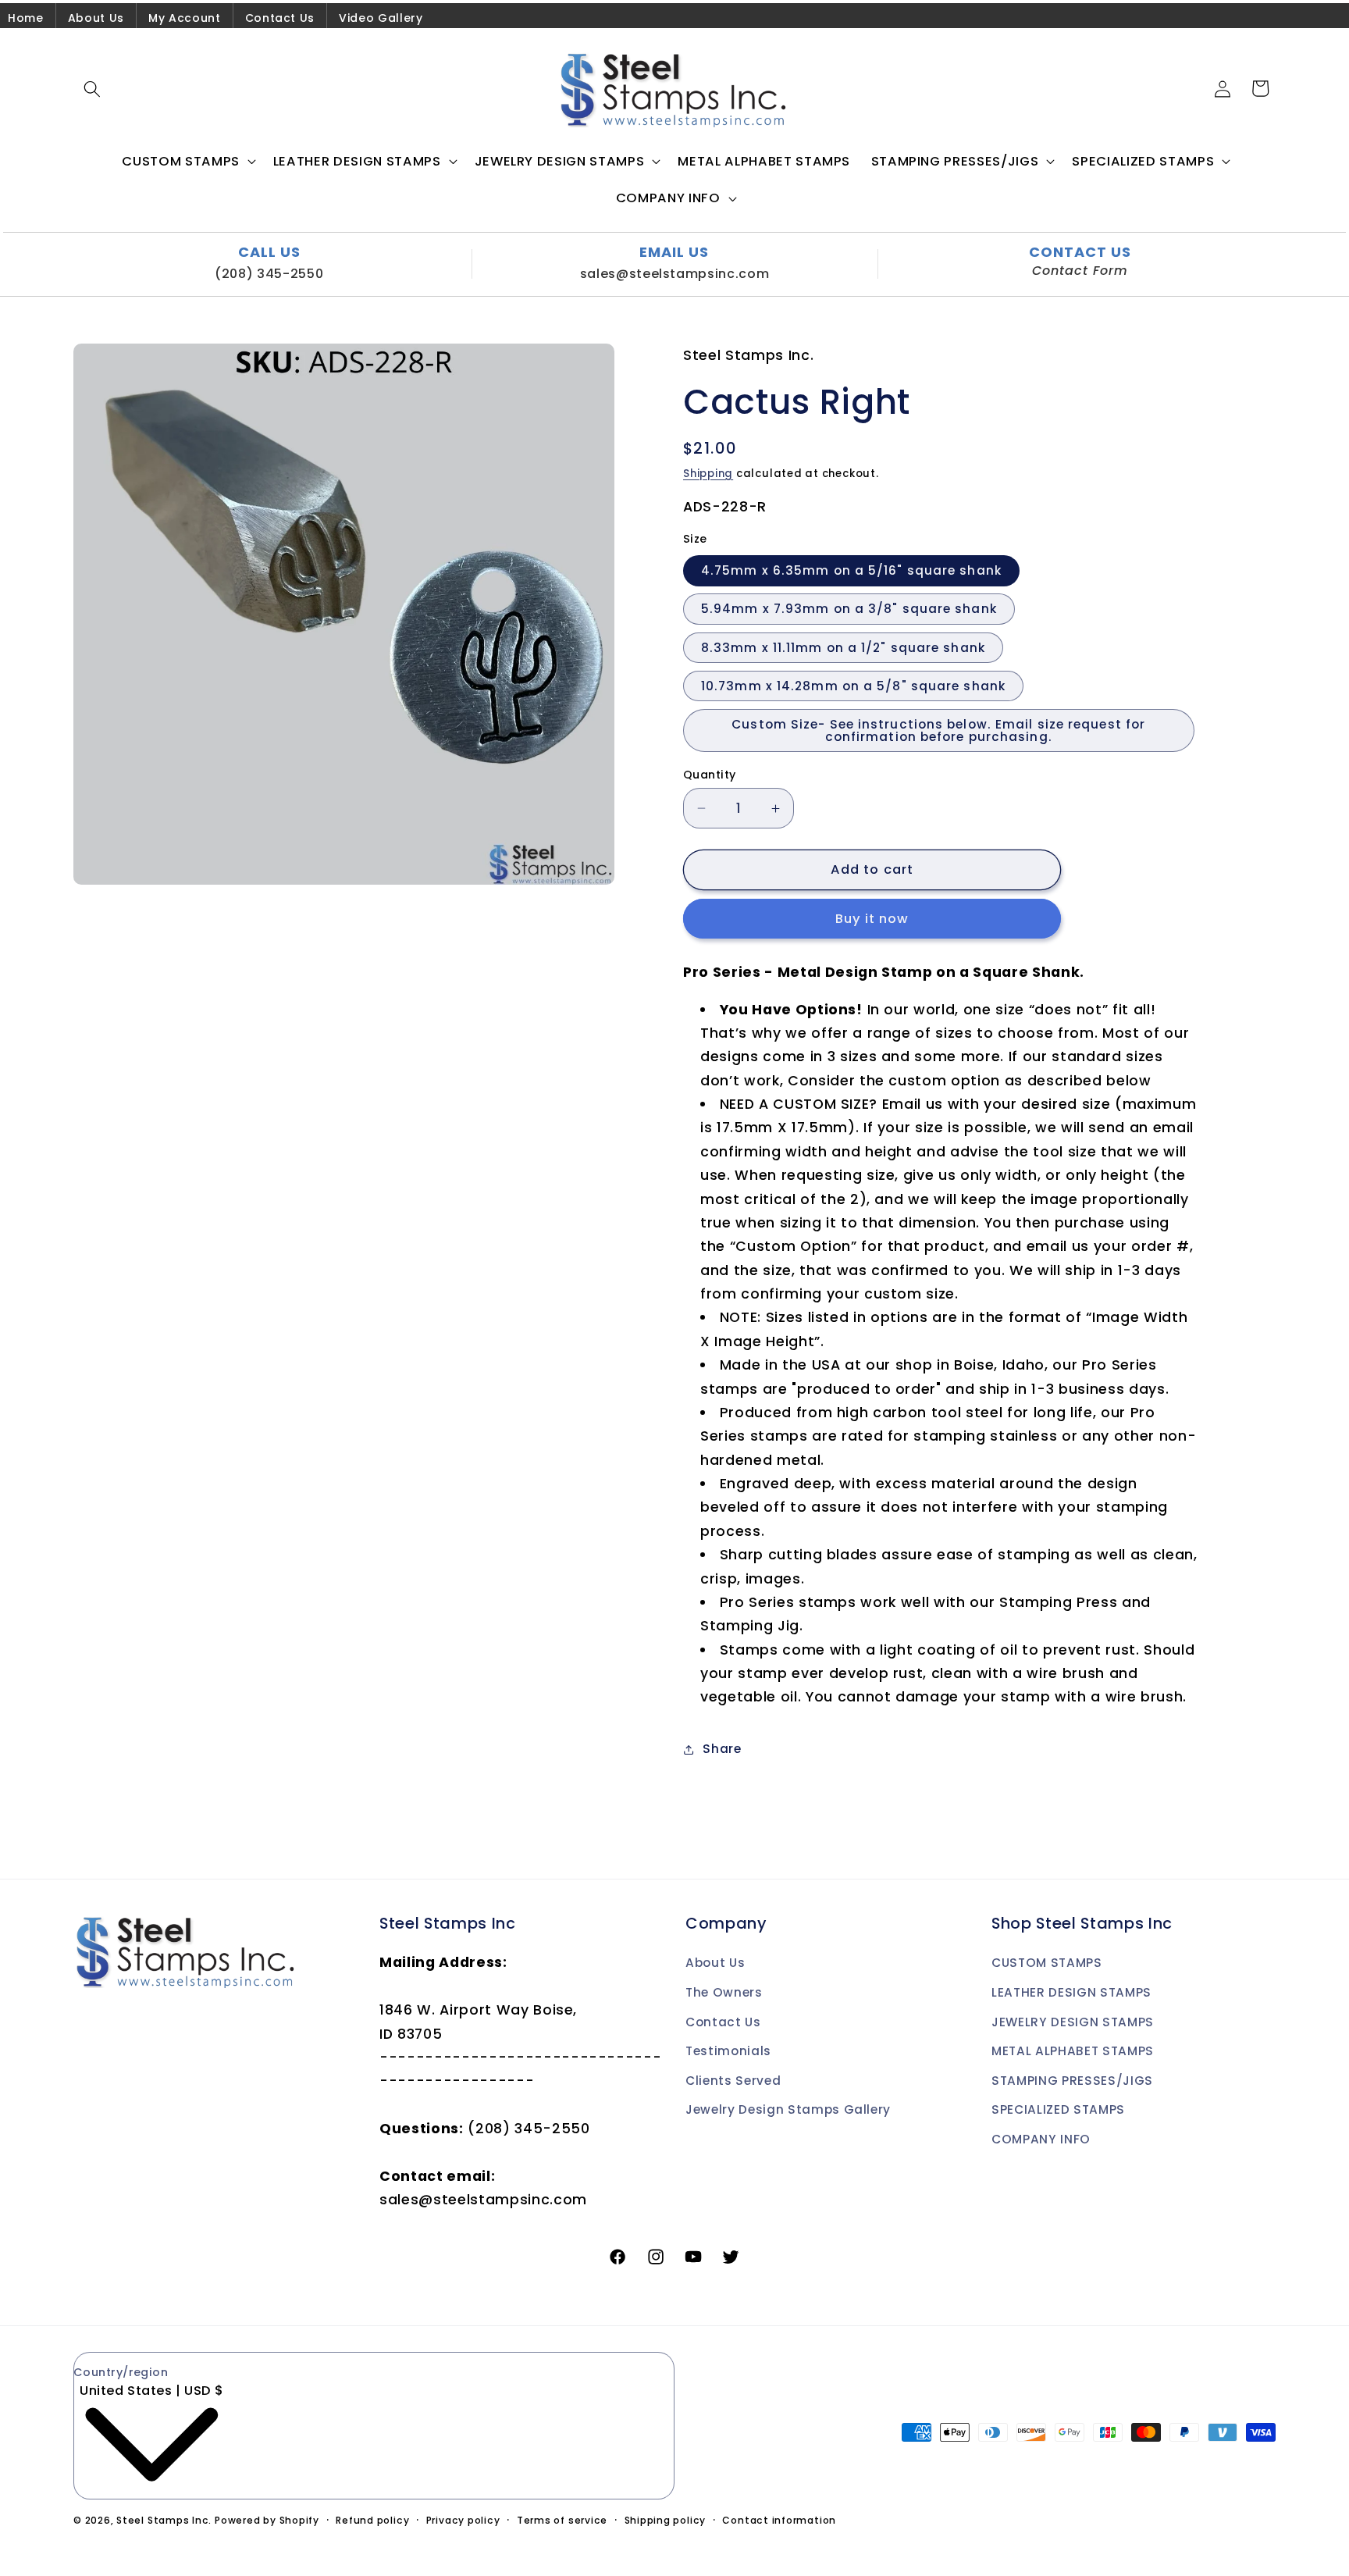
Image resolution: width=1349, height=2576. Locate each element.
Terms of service (562, 2520)
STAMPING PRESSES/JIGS (1072, 2081)
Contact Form (1080, 271)
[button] (92, 88)
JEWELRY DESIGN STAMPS (1073, 2022)
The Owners (724, 1992)
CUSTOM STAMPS (1047, 1963)
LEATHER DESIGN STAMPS (1071, 1992)
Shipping (708, 474)
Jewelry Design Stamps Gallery (788, 2110)
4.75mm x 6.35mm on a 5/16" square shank (851, 571)
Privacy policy (463, 2520)
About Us (96, 18)
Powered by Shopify (267, 2520)
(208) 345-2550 (269, 274)
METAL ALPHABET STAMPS (1073, 2051)
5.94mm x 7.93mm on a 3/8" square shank (849, 609)
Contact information (779, 2520)
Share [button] (722, 1749)
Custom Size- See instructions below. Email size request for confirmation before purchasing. (938, 731)
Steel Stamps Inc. (164, 2520)
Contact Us (280, 18)
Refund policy (372, 2520)
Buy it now (872, 919)
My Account (185, 18)
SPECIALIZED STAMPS (1058, 2110)
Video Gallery (381, 18)
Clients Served (733, 2081)
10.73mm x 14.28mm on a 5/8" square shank (853, 686)
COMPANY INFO (1041, 2139)
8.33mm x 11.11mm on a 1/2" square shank (843, 648)
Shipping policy (666, 2520)
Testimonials (728, 2051)
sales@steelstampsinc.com (675, 274)
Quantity (710, 775)
